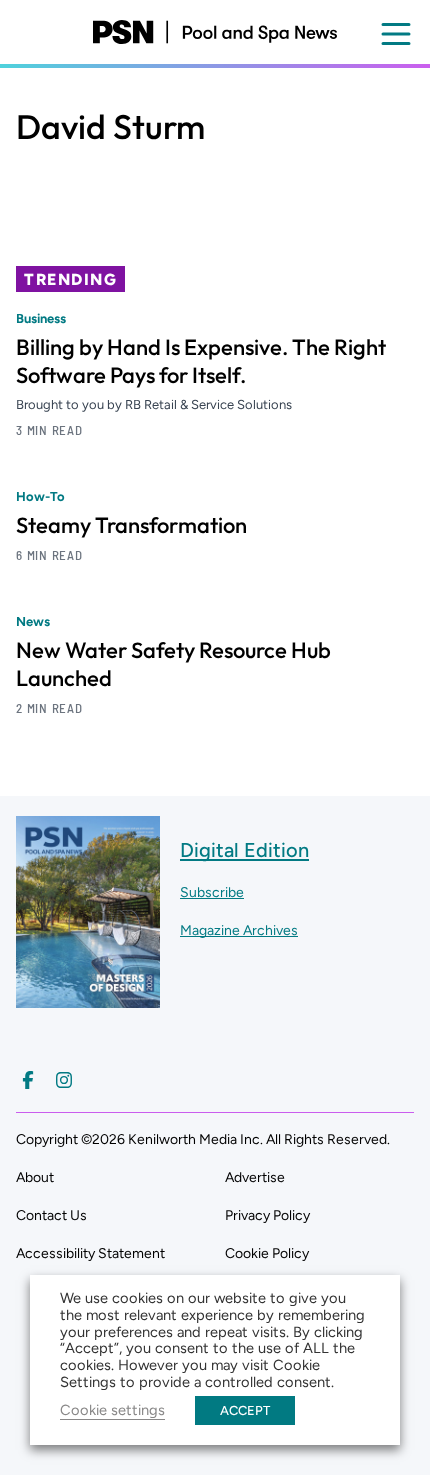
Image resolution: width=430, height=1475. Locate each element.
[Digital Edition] (88, 998)
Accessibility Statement (90, 1253)
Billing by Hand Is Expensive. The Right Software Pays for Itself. (201, 361)
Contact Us (51, 1215)
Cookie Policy (267, 1253)
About (35, 1177)
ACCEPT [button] (245, 1410)
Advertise (255, 1177)
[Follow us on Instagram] (64, 1080)
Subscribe (212, 892)
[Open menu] (396, 34)
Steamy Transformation (131, 525)
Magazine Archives (239, 930)
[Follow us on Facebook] (28, 1080)
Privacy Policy (267, 1215)
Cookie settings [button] (112, 1410)
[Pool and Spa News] (214, 32)
